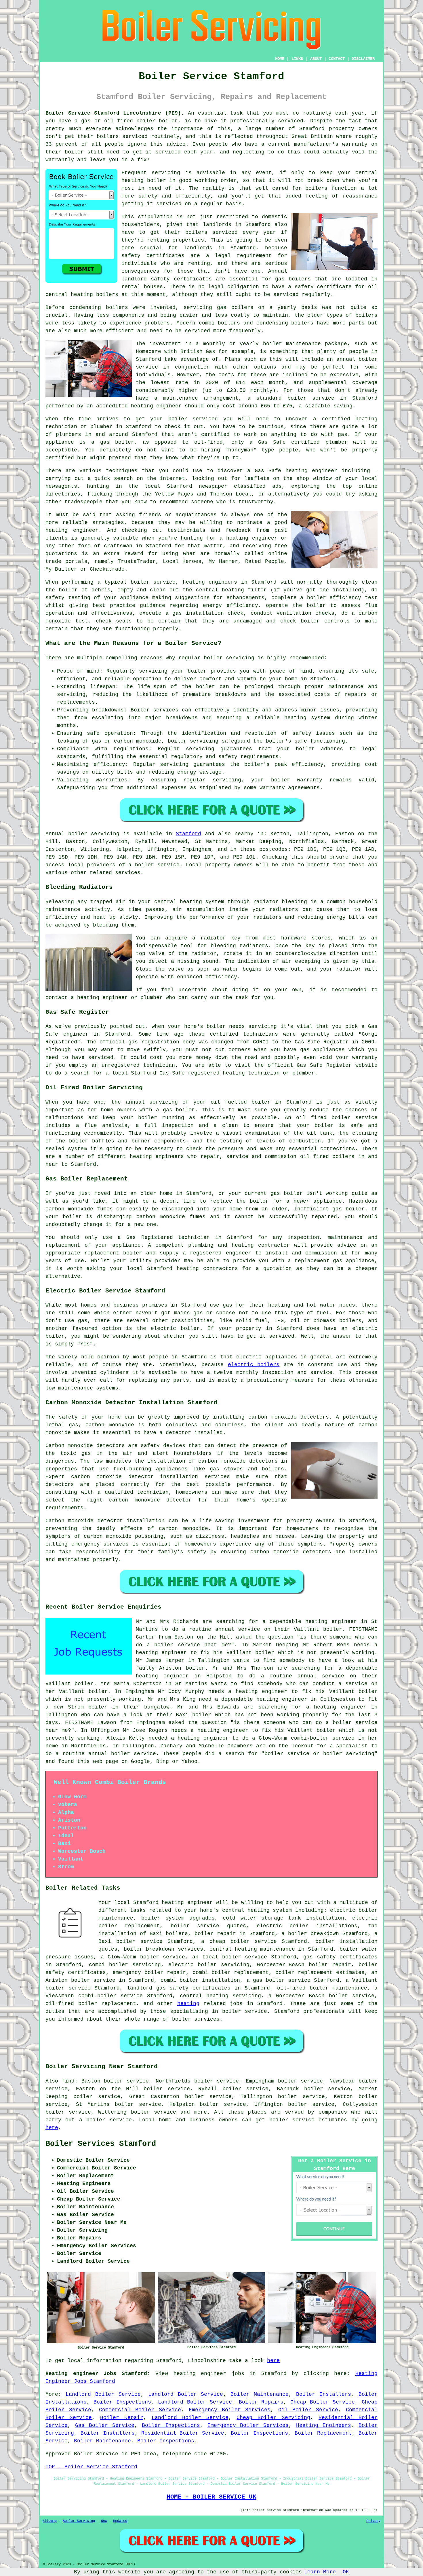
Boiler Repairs (261, 2402)
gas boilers (293, 279)
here (52, 2128)
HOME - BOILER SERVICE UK (211, 2497)
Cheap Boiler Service (323, 2402)
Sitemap (50, 2521)
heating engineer (156, 406)
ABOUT (316, 59)
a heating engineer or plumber (117, 998)
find (68, 2081)
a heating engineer (336, 1707)
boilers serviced (122, 136)
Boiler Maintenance (260, 2394)
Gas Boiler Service (105, 2425)
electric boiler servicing (209, 1965)
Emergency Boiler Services (230, 2410)
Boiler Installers (324, 2394)
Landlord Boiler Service (103, 2394)
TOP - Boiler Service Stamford (91, 2467)
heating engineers (210, 582)
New (104, 2521)
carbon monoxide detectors (288, 1417)
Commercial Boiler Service (140, 2410)
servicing (166, 173)
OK (346, 2572)
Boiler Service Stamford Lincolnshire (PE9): (115, 113)
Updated (120, 2521)
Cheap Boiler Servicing (273, 2418)
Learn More (320, 2572)
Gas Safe (272, 442)
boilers (117, 307)
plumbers (68, 434)
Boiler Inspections (122, 2402)
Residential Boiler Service (183, 2433)
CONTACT (337, 59)
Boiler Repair (122, 2418)
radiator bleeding (280, 902)
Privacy (373, 2521)
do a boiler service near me (182, 1645)
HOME (280, 59)
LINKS (297, 59)
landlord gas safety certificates (179, 1988)
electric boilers (254, 1365)
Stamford (188, 834)
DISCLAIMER (363, 59)
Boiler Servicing (79, 2521)
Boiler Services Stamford (101, 2144)
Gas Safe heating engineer (296, 471)
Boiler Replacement (323, 2433)
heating (188, 2004)
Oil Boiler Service (308, 2410)
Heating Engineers (324, 2425)
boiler (168, 121)
